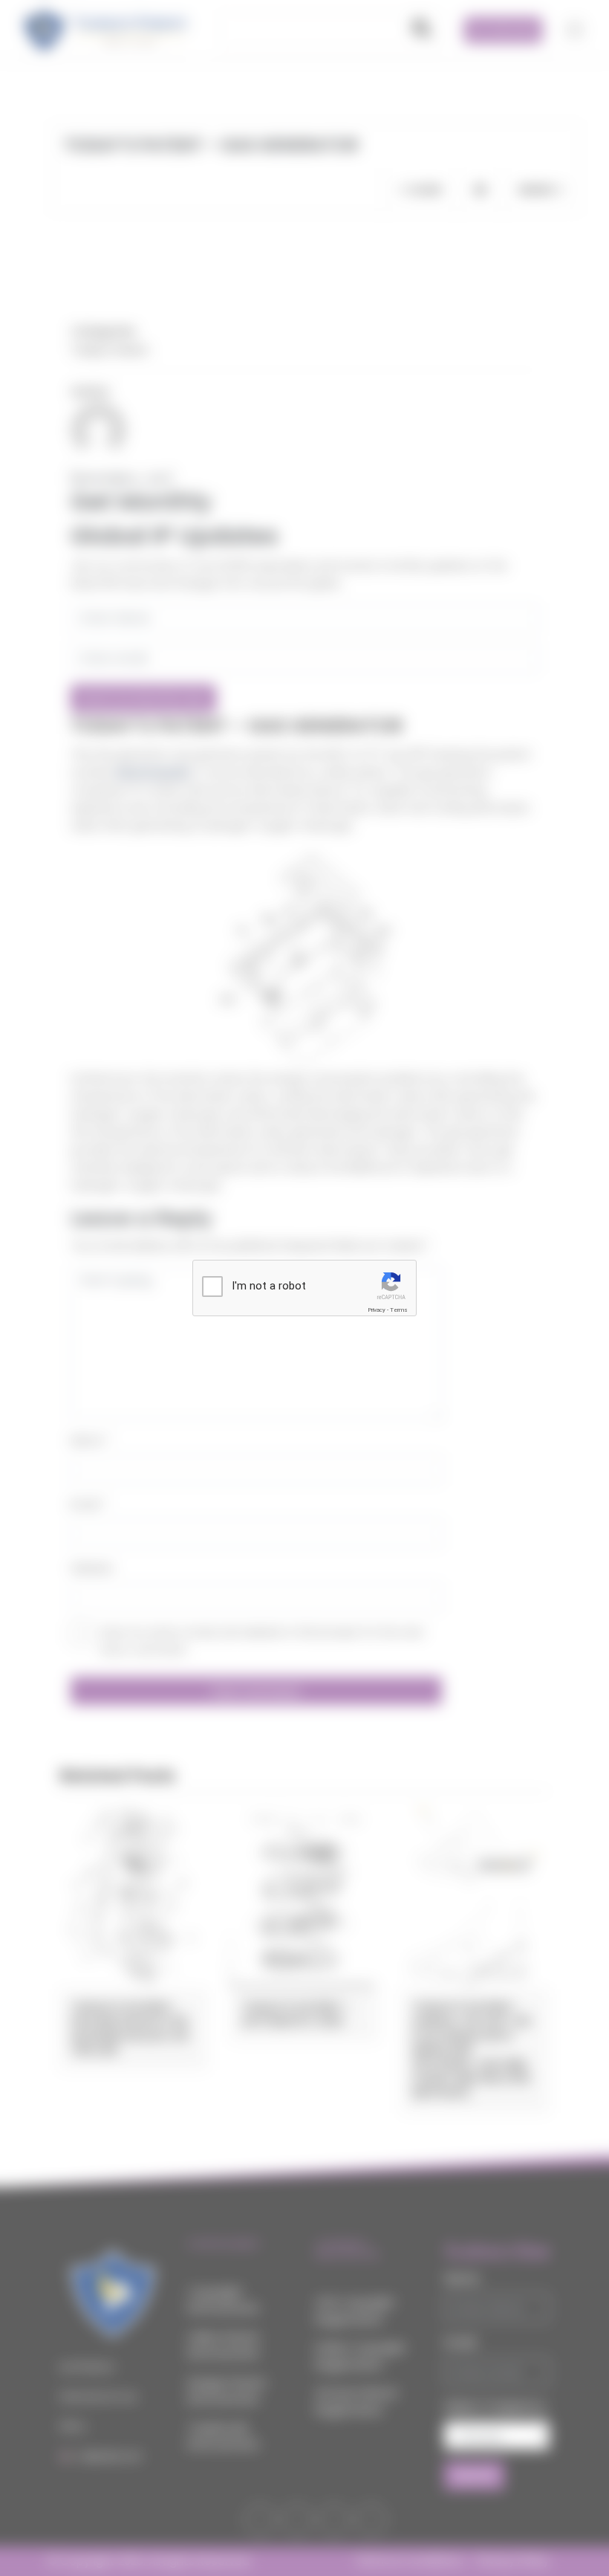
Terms (399, 1310)
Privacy (377, 1310)
